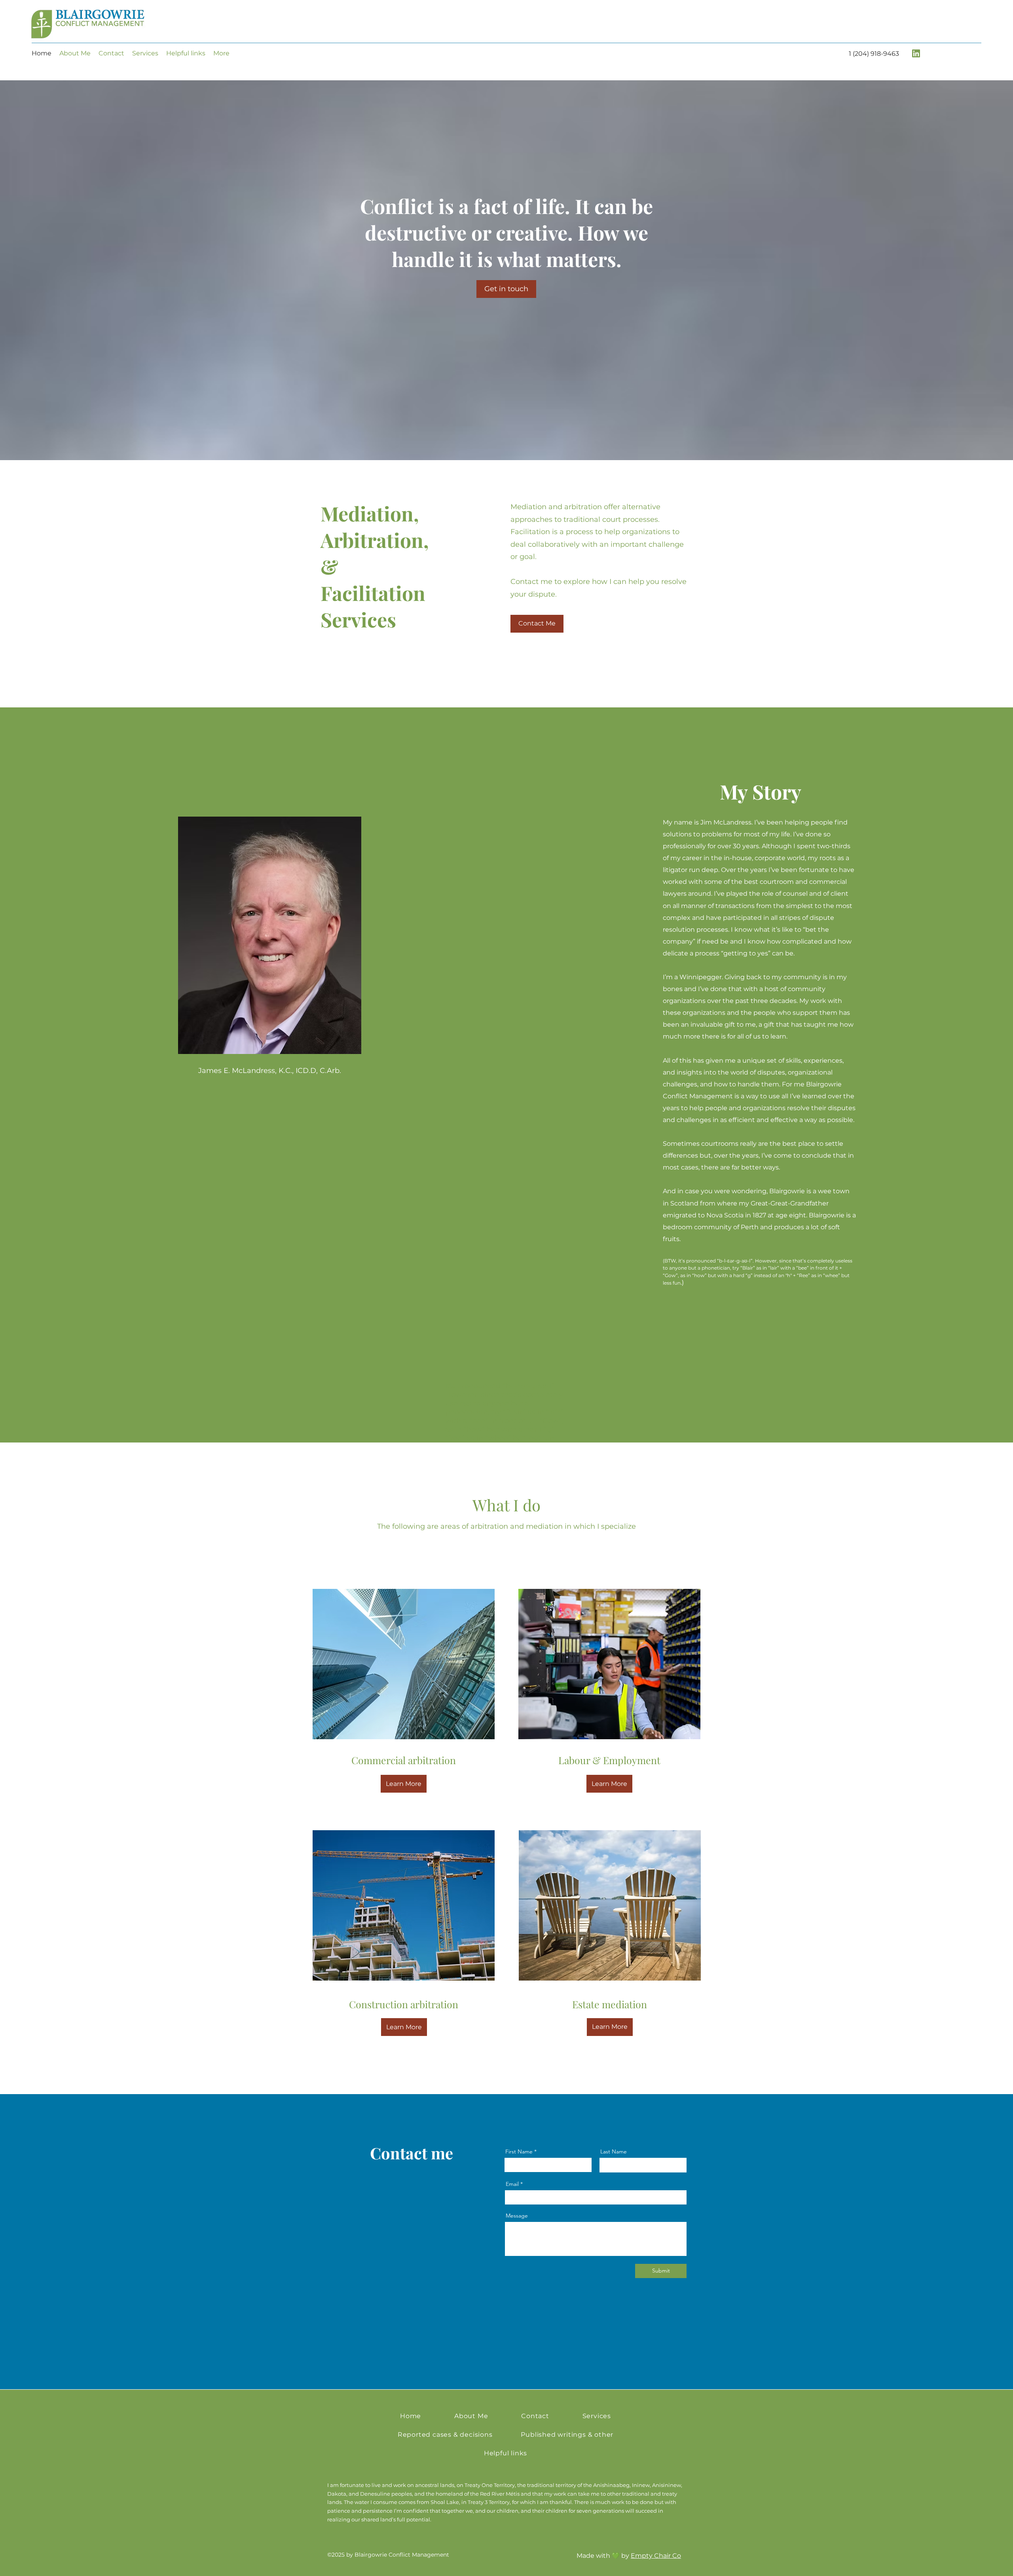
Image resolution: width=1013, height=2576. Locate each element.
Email (512, 2184)
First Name (519, 2151)
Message (517, 2216)
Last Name (614, 2151)
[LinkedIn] (916, 53)
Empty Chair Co (656, 2556)
